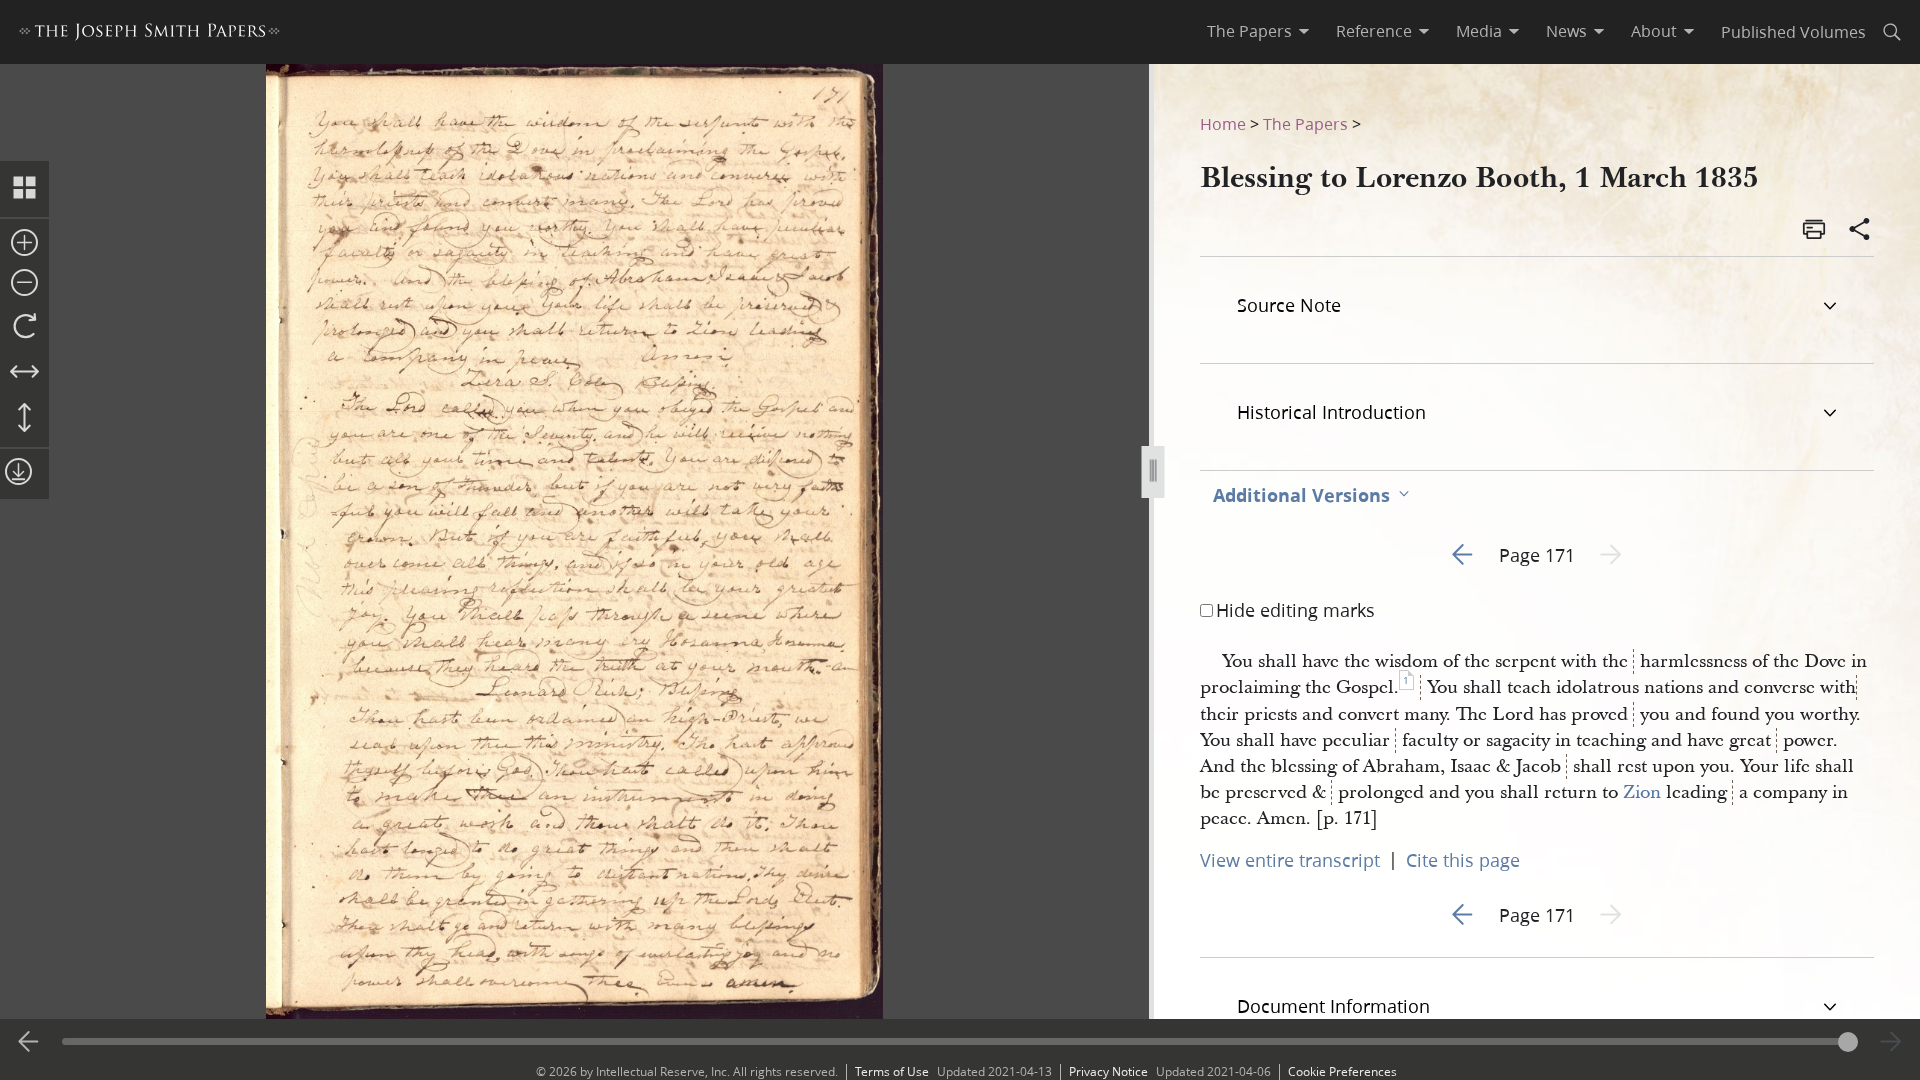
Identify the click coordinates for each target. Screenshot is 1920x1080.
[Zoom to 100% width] (24, 373)
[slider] (959, 1041)
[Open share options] (1860, 231)
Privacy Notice (1108, 1071)
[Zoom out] (24, 284)
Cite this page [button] (1463, 860)
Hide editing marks (1295, 610)
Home (1223, 123)
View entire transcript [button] (1290, 860)
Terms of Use (892, 1071)
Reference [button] (1374, 31)
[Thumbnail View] (24, 189)
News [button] (1566, 31)
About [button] (1654, 31)
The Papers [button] (1249, 31)
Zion (1642, 792)
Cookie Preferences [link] (1342, 1071)
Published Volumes (1793, 31)
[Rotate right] (24, 327)
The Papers (1305, 123)
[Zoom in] (24, 244)
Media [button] (1479, 31)
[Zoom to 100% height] (24, 419)
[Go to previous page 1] (29, 1042)
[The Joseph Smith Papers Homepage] (149, 34)
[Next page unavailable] (1891, 1042)
